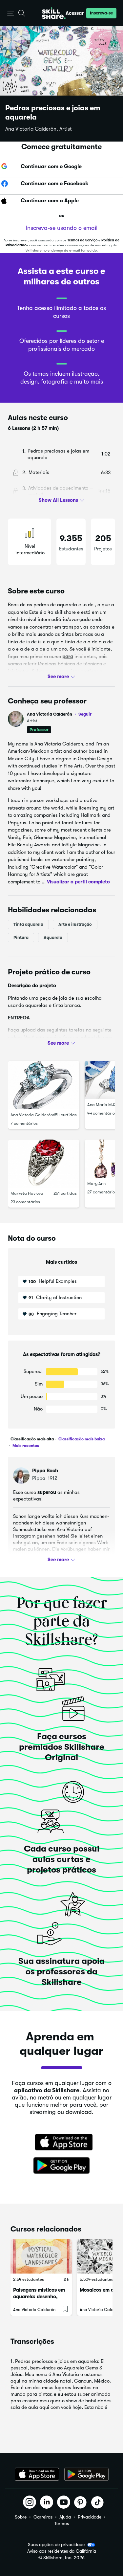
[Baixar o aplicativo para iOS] (37, 2474)
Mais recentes (25, 1446)
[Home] (54, 13)
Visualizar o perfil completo (78, 881)
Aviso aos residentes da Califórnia (62, 2551)
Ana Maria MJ (101, 1105)
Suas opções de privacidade (56, 2544)
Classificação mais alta (32, 1439)
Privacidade (90, 2517)
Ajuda (65, 2517)
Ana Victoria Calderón (59, 714)
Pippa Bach (45, 1471)
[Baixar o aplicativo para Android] (86, 2474)
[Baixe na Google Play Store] (62, 2166)
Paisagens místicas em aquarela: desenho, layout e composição (39, 2297)
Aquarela (53, 937)
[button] (11, 13)
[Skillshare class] (41, 2256)
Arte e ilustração (75, 924)
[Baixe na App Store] (62, 2143)
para (68, 656)
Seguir (85, 714)
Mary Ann (96, 1183)
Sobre (21, 2517)
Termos (62, 2523)
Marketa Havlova (27, 1193)
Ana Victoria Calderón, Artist (39, 129)
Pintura (21, 937)
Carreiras (43, 2517)
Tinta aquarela (28, 924)
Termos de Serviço (82, 240)
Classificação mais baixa (81, 1439)
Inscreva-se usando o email (61, 228)
